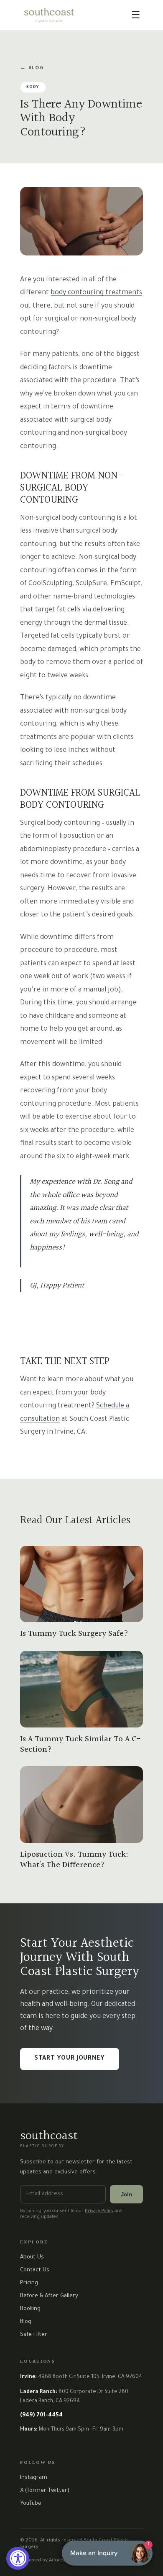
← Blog (32, 69)
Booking (30, 2309)
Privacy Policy (99, 2211)
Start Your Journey (70, 2059)
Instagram (34, 2478)
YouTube (31, 2504)
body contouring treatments (96, 293)
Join (126, 2194)
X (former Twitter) (45, 2491)
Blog (26, 2322)
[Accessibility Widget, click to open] (18, 2558)
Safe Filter (34, 2335)
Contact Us (35, 2270)
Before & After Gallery (49, 2296)
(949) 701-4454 (41, 2415)
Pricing (29, 2283)
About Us (32, 2257)
